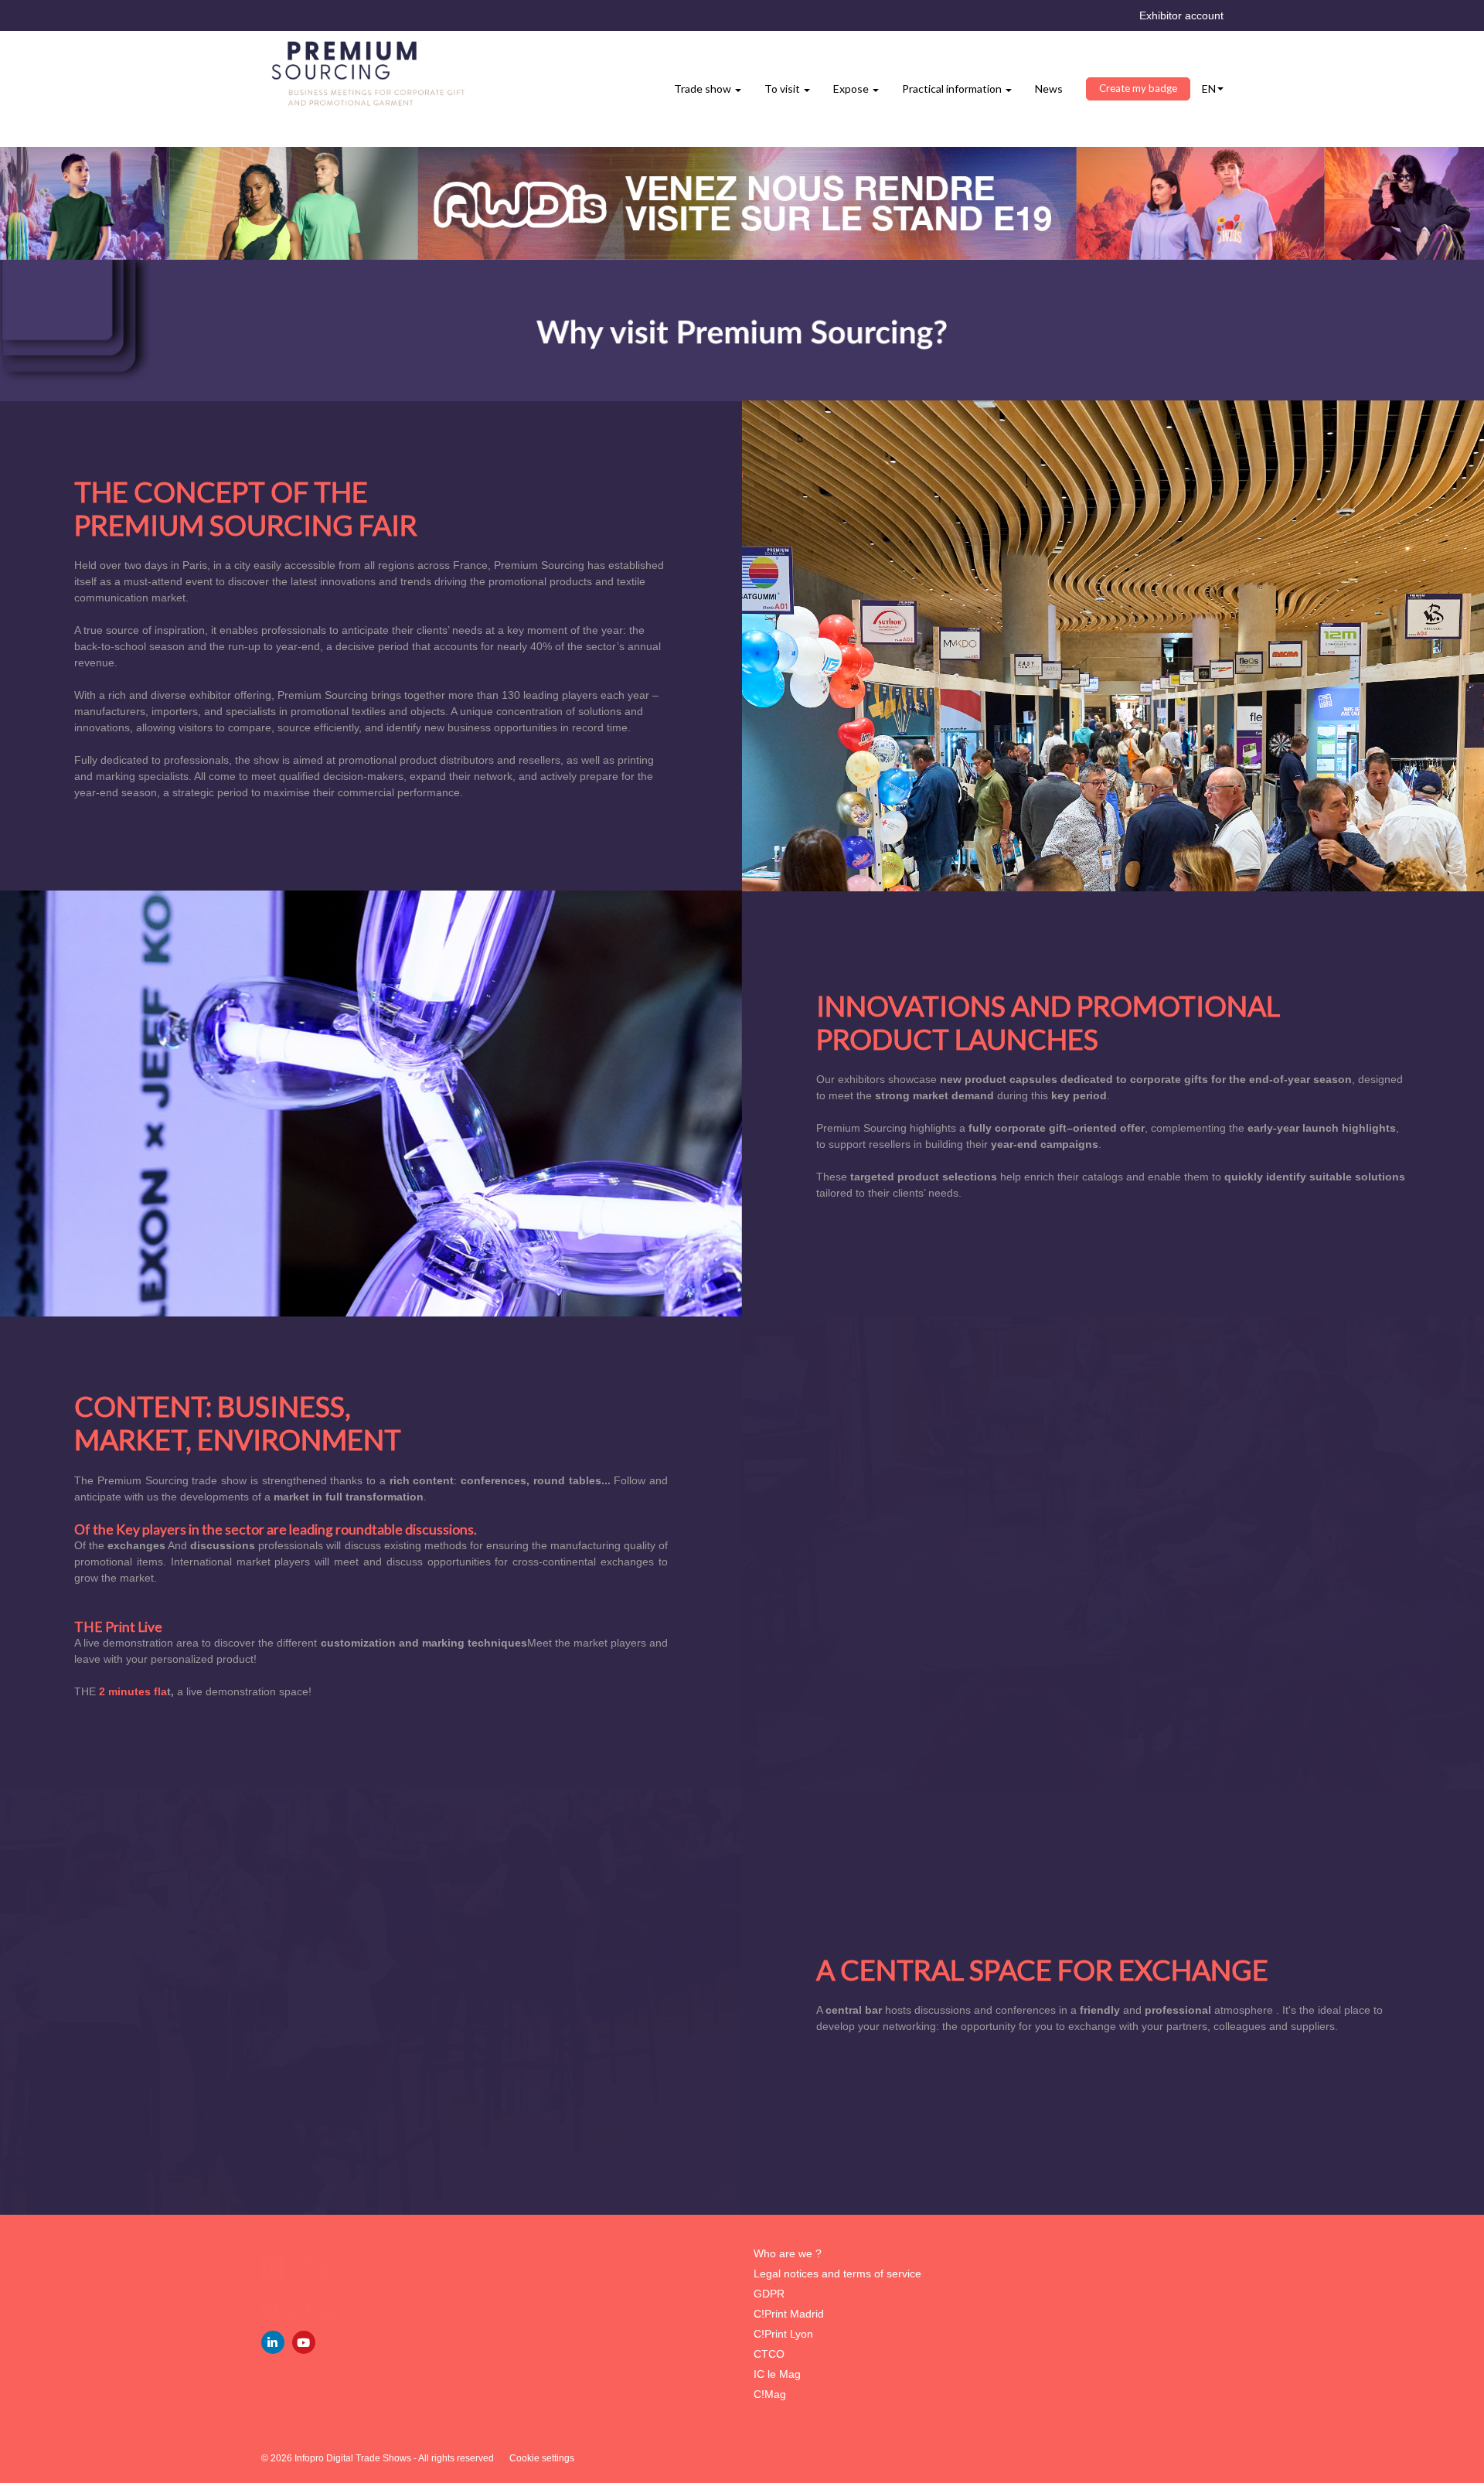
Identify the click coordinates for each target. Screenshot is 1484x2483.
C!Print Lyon (783, 2334)
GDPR (769, 2294)
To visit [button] (783, 89)
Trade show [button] (704, 89)
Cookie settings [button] (542, 2458)
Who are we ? (788, 2253)
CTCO (769, 2354)
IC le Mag (777, 2374)
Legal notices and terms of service (837, 2274)
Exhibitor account (1181, 15)
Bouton (742, 203)
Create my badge (1138, 88)
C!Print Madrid (789, 2314)
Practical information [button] (953, 89)
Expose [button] (852, 89)
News (1049, 89)
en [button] (1209, 89)
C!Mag (770, 2394)
